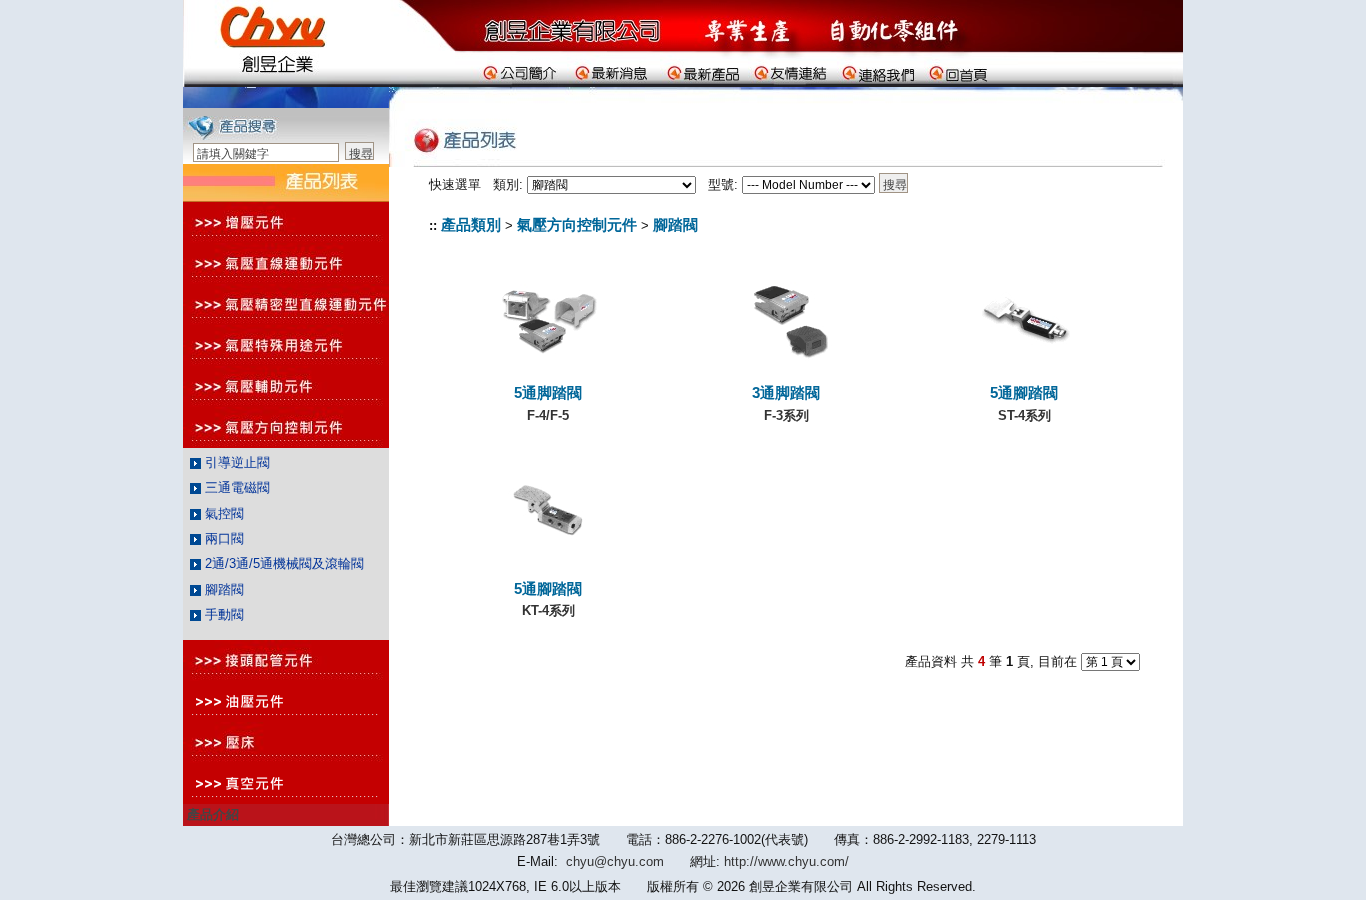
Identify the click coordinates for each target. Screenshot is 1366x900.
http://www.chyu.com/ (786, 861)
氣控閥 (222, 513)
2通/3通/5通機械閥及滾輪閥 (282, 563)
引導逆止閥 (235, 462)
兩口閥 (222, 538)
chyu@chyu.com (615, 861)
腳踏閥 (222, 589)
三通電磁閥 (235, 487)
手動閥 (222, 614)
